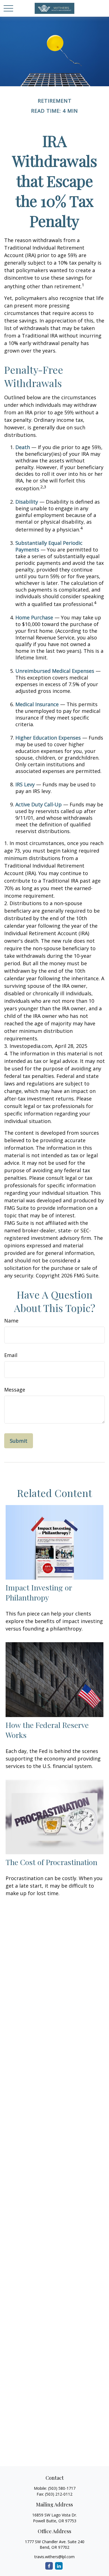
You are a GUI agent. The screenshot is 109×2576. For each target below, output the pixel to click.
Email (11, 1355)
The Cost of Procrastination (51, 1862)
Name (11, 1321)
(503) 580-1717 (62, 2488)
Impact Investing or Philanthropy (39, 1592)
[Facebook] (49, 2566)
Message (15, 1390)
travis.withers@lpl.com (54, 2557)
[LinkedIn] (59, 2566)
